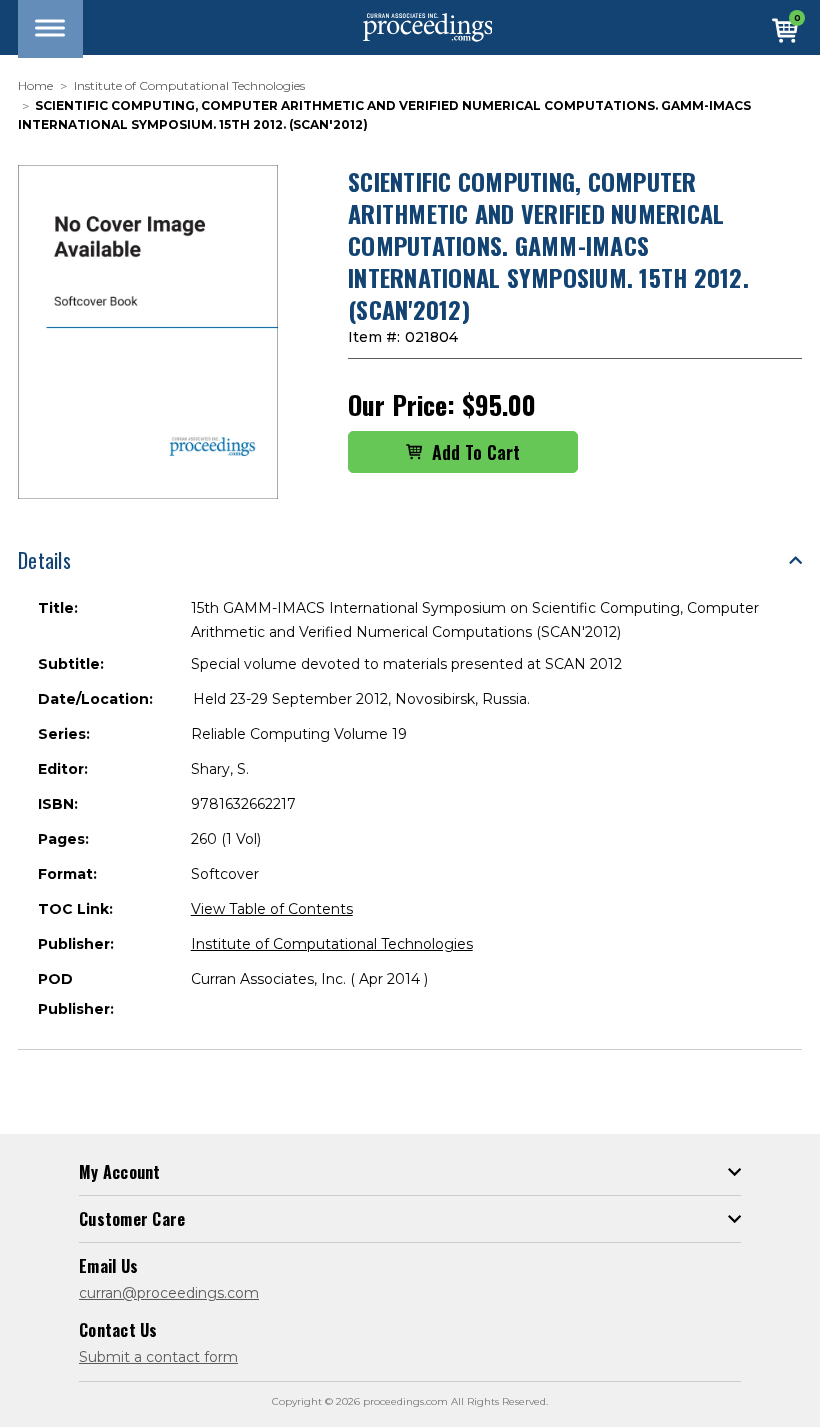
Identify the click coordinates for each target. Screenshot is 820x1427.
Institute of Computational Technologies (332, 944)
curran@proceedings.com (169, 1293)
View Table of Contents (272, 909)
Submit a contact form (158, 1357)
